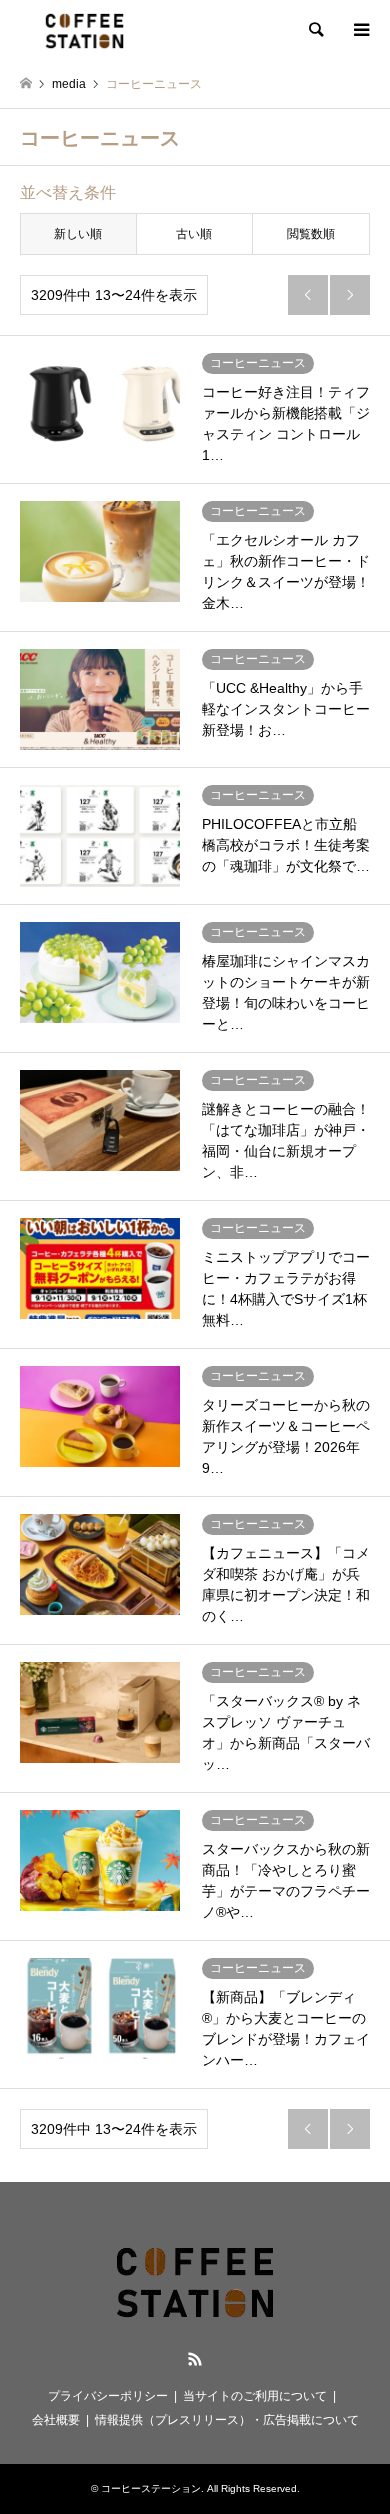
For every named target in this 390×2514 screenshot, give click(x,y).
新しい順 (78, 234)
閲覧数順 (311, 234)
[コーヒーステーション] (84, 30)
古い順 (194, 234)
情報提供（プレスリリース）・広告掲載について (227, 2420)
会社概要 (56, 2420)
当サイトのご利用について (255, 2396)
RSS (195, 2359)
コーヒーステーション (151, 2488)
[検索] (315, 30)
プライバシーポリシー (108, 2396)
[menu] (360, 30)
